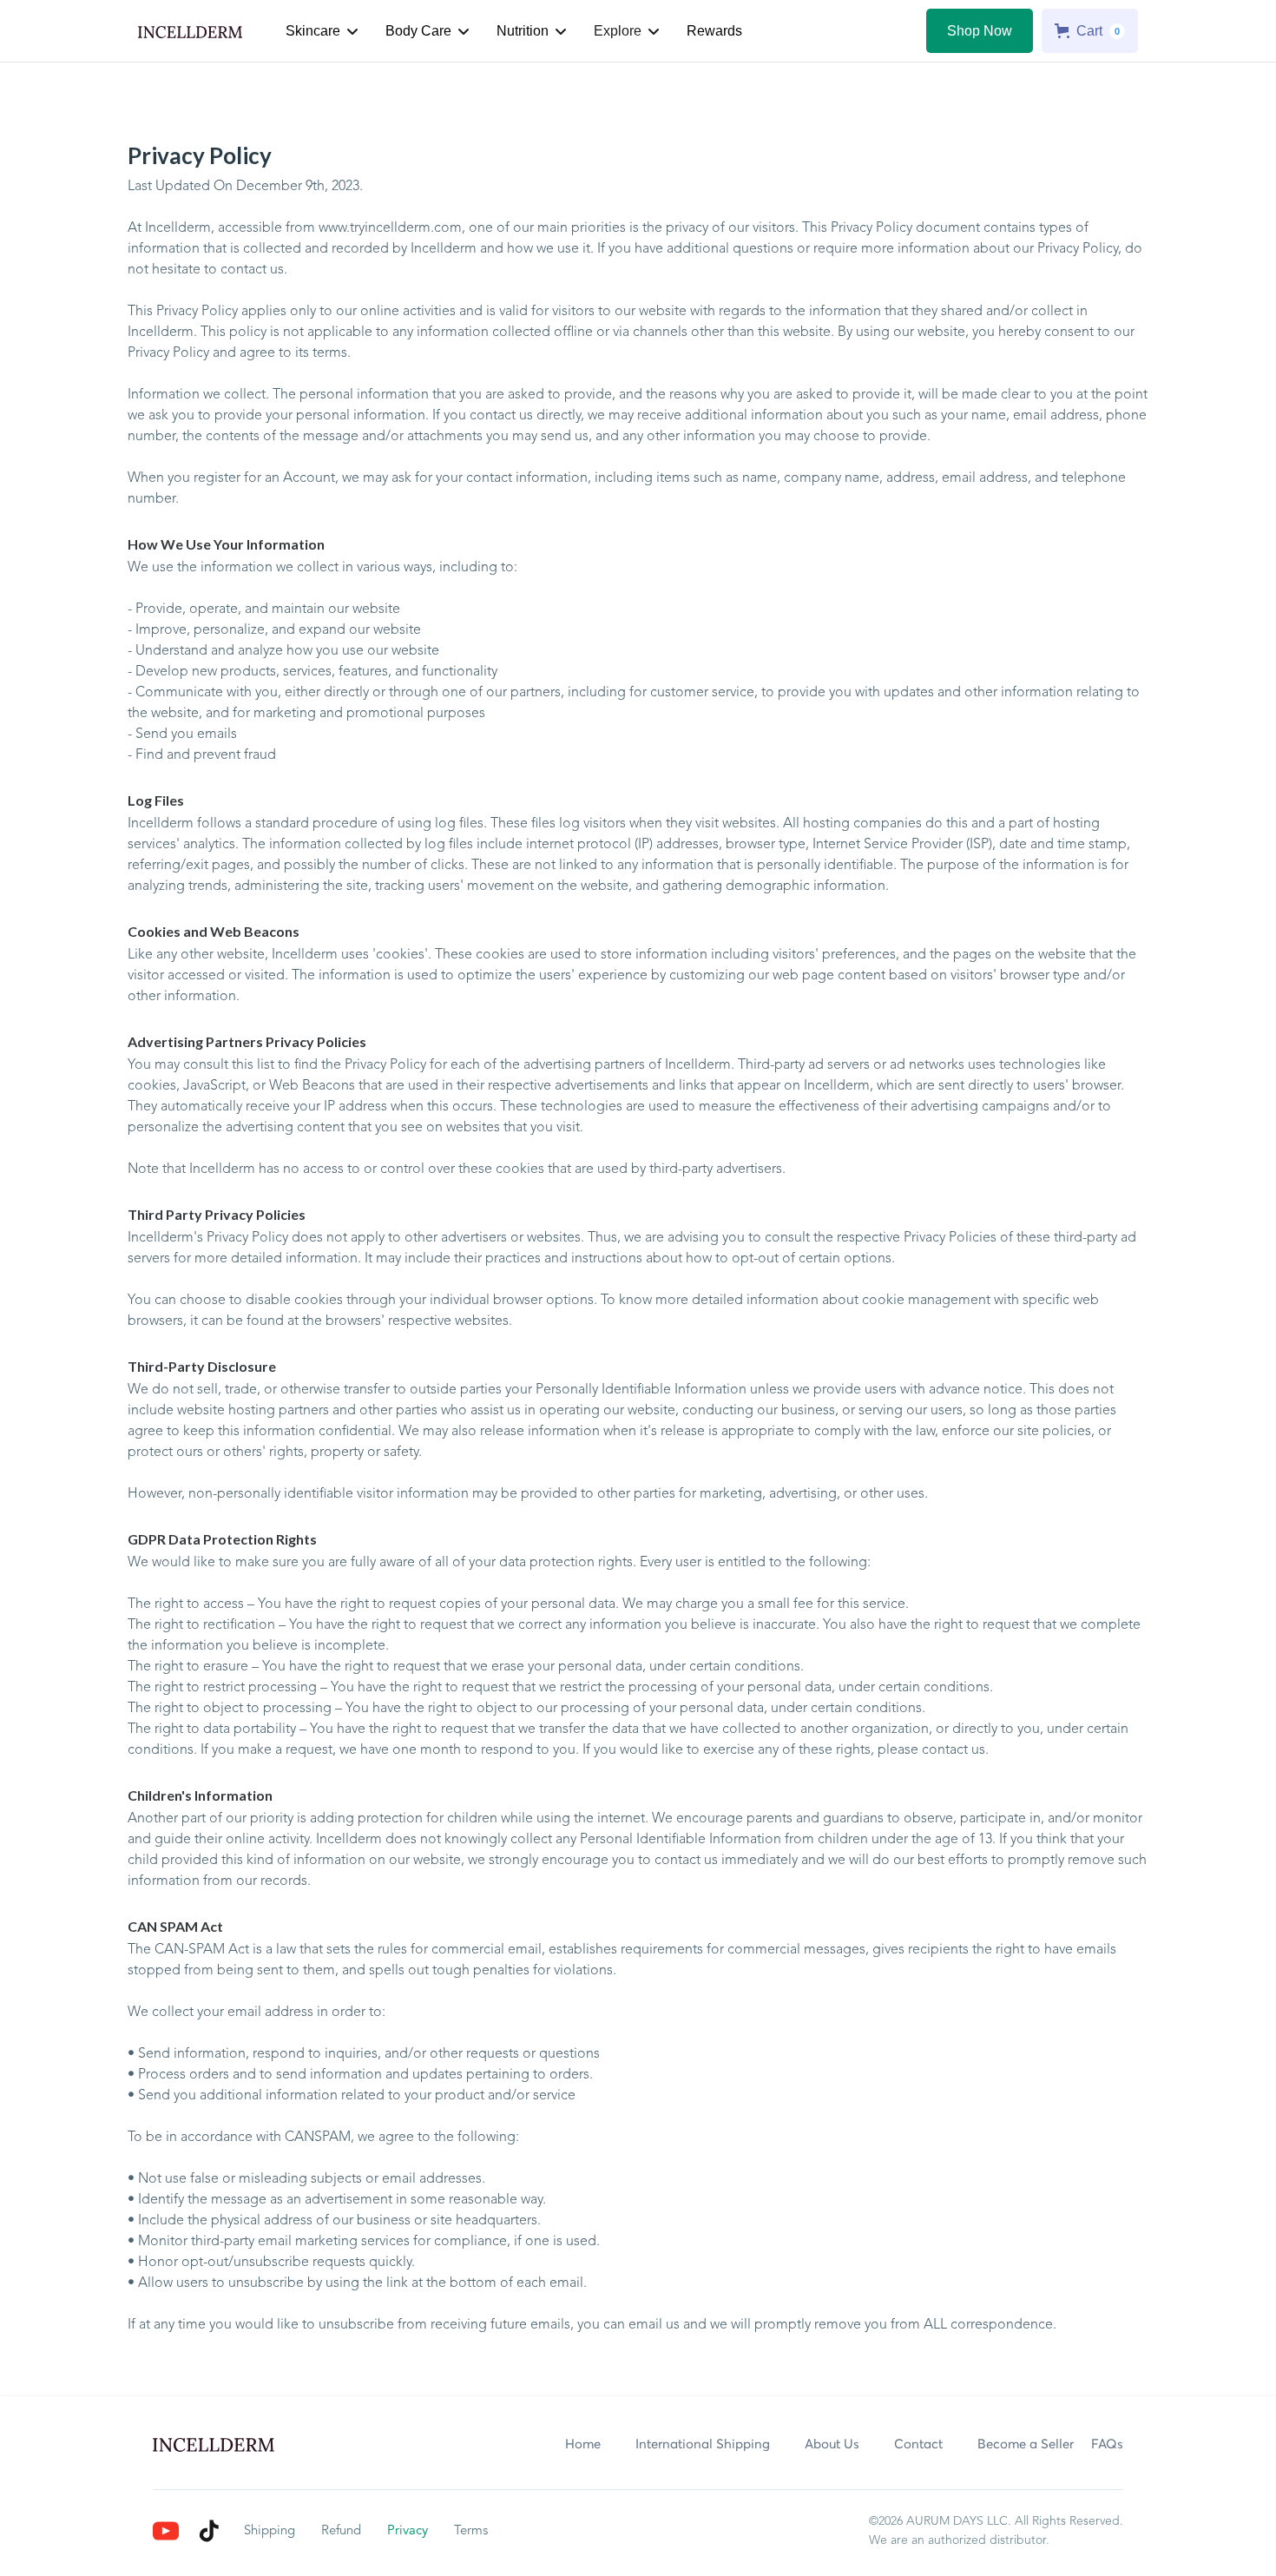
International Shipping (703, 2444)
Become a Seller (1026, 2444)
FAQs (1107, 2444)
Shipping (270, 2531)
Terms (471, 2531)
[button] (322, 31)
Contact (918, 2444)
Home (583, 2444)
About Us (832, 2444)
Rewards (714, 31)
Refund (341, 2531)
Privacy (408, 2531)
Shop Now (980, 31)
